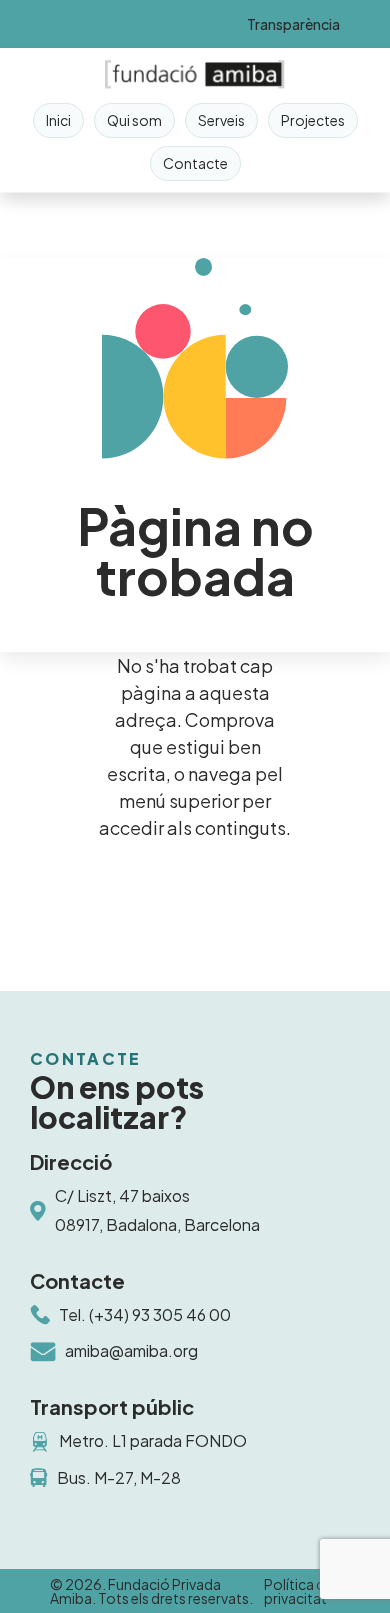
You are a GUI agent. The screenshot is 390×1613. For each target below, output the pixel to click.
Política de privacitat (298, 1591)
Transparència (293, 24)
